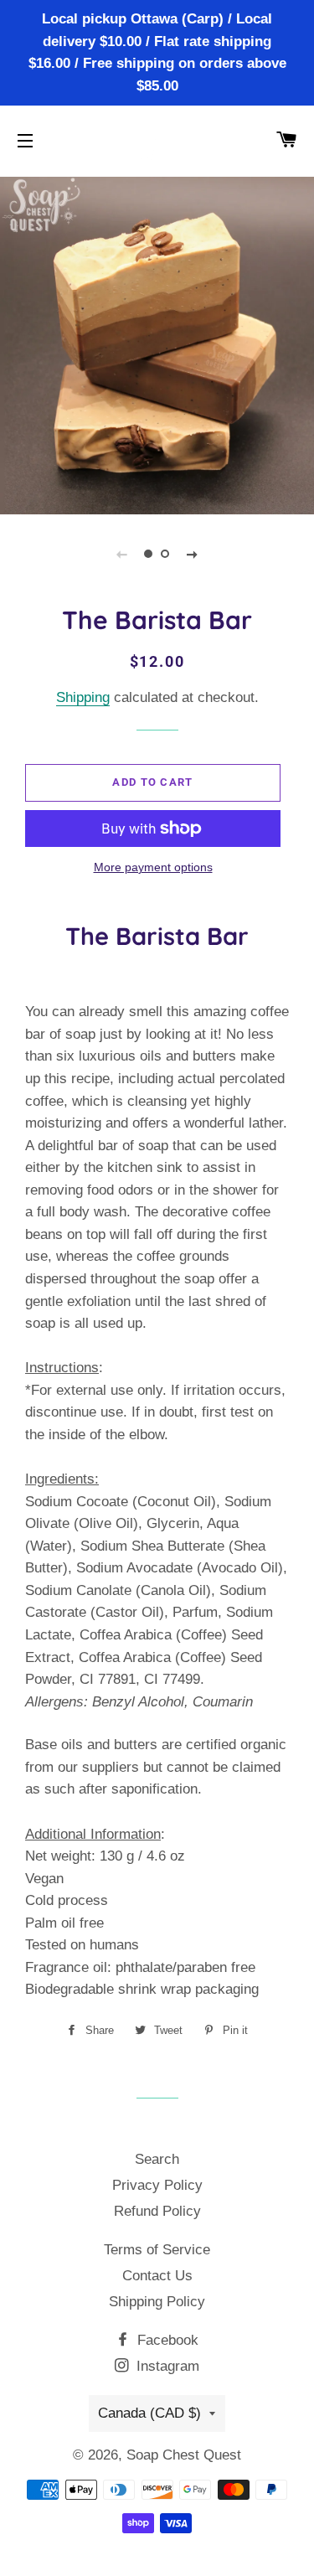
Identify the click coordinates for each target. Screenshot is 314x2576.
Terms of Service (157, 2250)
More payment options (153, 867)
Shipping (83, 697)
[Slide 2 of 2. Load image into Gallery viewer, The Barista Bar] (166, 554)
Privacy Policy (157, 2185)
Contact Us (157, 2276)
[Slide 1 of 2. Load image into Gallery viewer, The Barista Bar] (149, 554)
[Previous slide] (122, 554)
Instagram (166, 2366)
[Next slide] (193, 554)
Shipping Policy (157, 2302)
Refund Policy (157, 2211)
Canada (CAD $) (149, 2413)
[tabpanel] (157, 343)
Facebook (166, 2340)
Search (157, 2159)
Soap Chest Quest (184, 2455)
